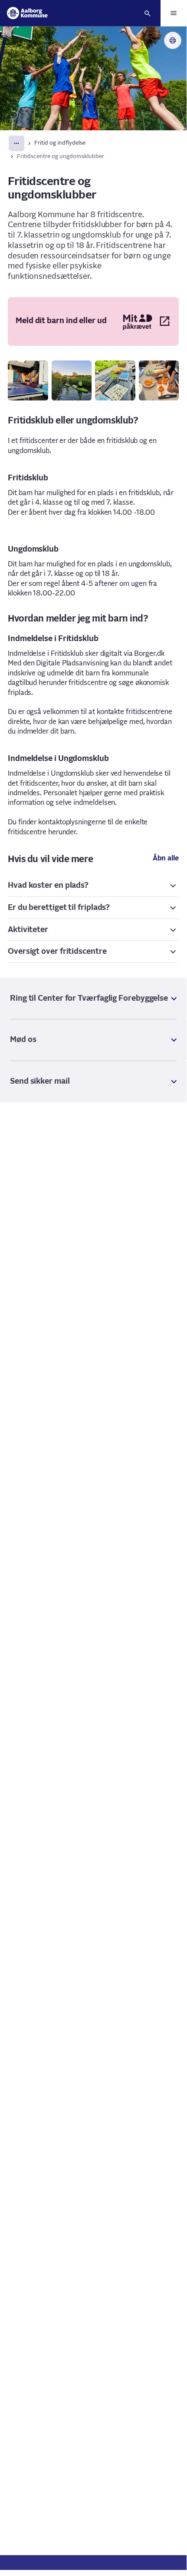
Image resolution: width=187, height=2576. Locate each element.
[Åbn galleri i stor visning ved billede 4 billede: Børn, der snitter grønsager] (159, 381)
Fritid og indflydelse (60, 143)
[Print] (173, 40)
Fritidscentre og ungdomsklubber (61, 157)
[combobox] (16, 143)
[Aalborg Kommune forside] (27, 13)
